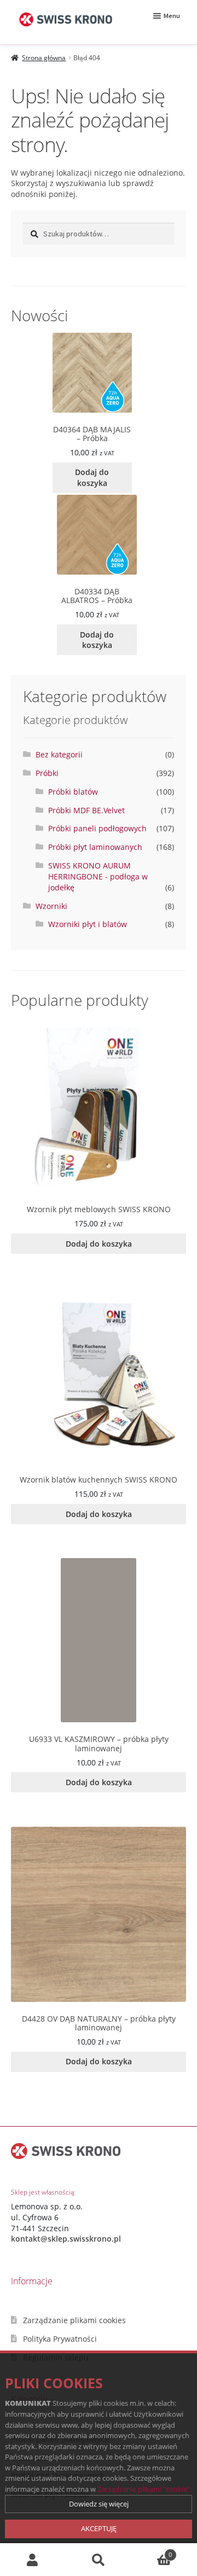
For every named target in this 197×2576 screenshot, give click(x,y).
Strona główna (44, 58)
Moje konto (33, 2560)
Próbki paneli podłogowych (97, 828)
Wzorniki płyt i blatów (88, 924)
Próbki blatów (73, 792)
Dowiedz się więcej (99, 2504)
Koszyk (152, 2551)
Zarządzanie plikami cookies (74, 2320)
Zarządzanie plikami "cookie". (144, 2489)
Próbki (47, 773)
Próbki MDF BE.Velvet (86, 810)
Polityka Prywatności (60, 2339)
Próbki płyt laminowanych (95, 847)
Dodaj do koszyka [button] (92, 477)
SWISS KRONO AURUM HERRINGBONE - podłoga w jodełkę (98, 876)
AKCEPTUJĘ (99, 2528)
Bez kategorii (59, 754)
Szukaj (99, 2560)
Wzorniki (51, 906)
